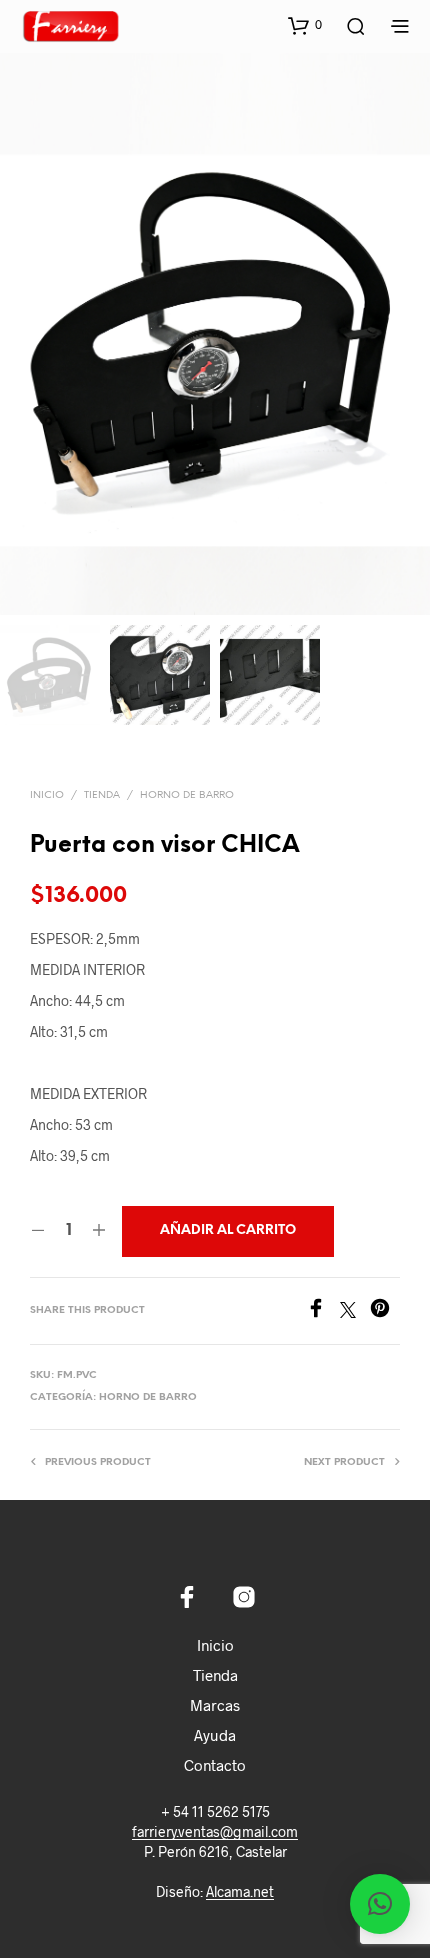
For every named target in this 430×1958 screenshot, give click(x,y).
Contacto (215, 1765)
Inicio (47, 795)
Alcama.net (240, 1892)
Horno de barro (187, 795)
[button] (305, 25)
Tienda (102, 795)
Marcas (215, 1705)
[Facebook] (323, 1311)
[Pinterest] (385, 1311)
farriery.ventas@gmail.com (215, 1832)
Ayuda (215, 1735)
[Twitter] (355, 1311)
